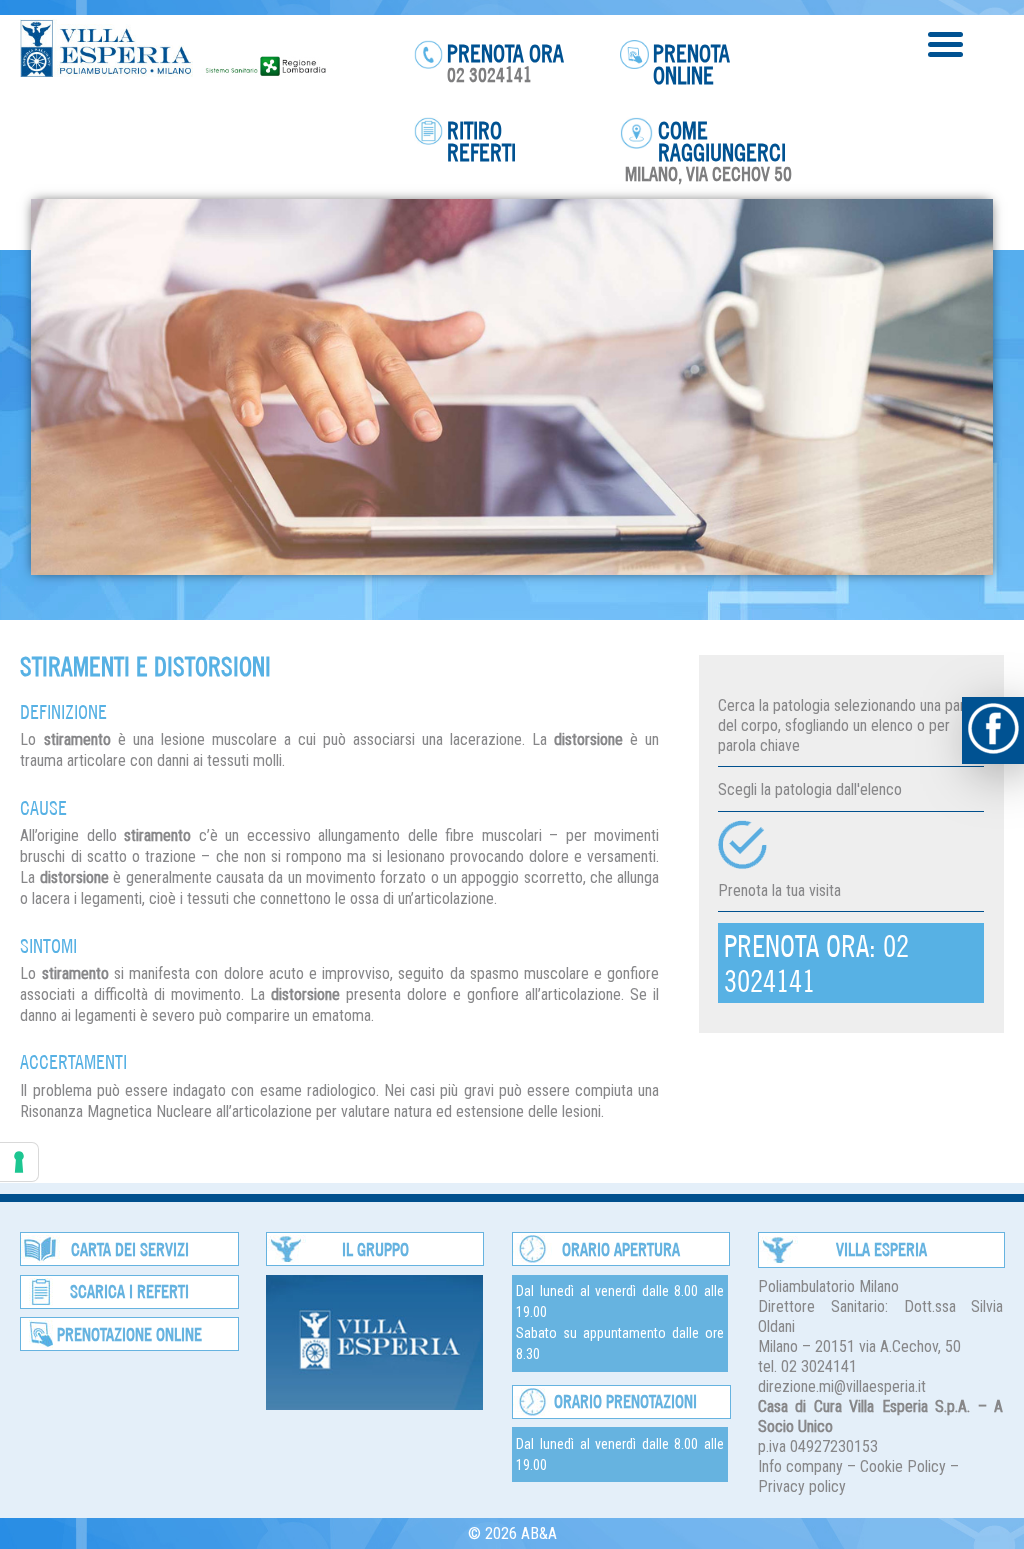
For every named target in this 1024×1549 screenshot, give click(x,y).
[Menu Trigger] (945, 42)
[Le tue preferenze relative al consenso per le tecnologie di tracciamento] (19, 1162)
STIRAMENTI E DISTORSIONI (145, 666)
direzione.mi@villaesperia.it (842, 1386)
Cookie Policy (903, 1466)
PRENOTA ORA (505, 53)
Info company (800, 1466)
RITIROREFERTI (481, 141)
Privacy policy (802, 1486)
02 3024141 (489, 74)
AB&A (539, 1533)
